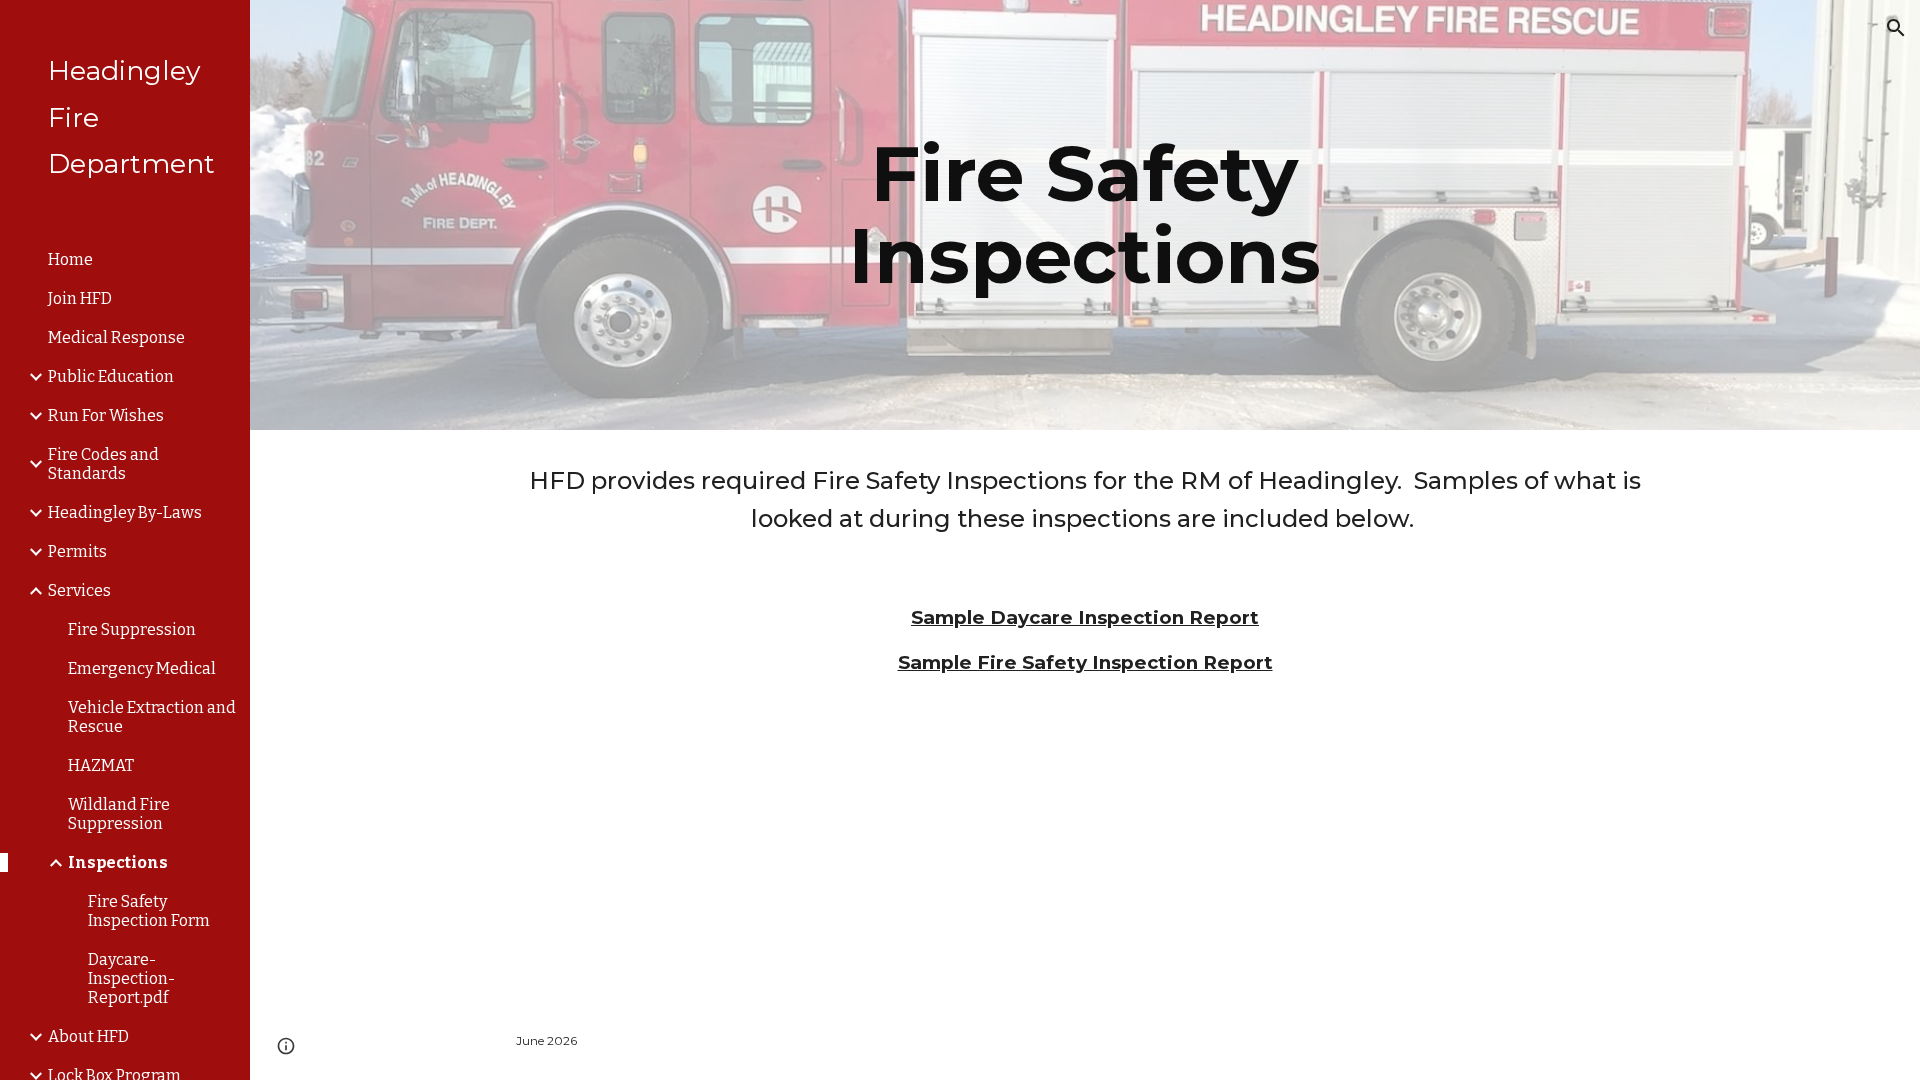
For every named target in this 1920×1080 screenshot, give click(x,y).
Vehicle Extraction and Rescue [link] (152, 717)
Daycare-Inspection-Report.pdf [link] (131, 978)
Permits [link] (77, 551)
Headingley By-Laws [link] (125, 512)
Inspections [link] (118, 862)
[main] (1085, 215)
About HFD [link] (88, 1036)
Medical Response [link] (116, 337)
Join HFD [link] (80, 298)
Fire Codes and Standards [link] (103, 464)
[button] (1896, 28)
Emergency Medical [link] (142, 668)
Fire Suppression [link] (132, 629)
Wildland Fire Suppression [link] (119, 814)
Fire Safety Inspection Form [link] (149, 911)
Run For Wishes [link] (106, 415)
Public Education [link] (111, 376)
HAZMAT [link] (101, 765)
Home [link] (70, 259)
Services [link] (79, 590)
